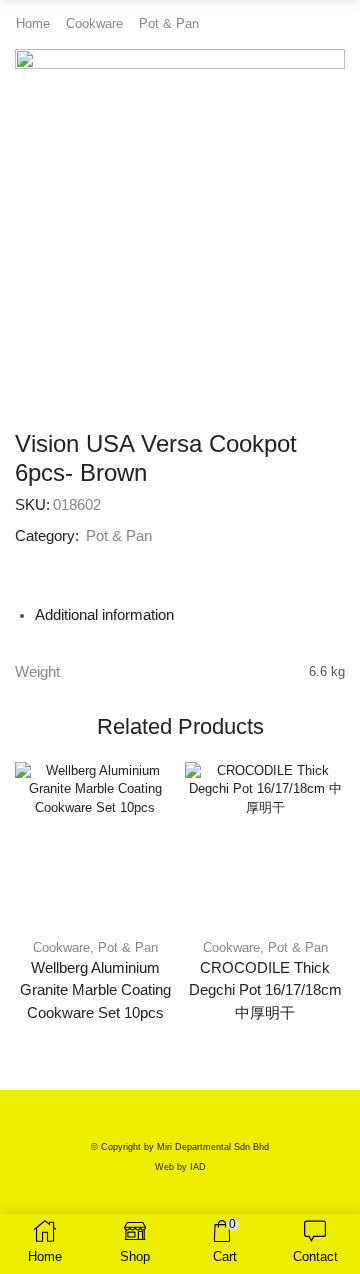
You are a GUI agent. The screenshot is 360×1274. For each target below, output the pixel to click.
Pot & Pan (169, 23)
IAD (198, 1167)
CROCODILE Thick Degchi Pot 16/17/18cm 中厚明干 (265, 990)
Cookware (94, 23)
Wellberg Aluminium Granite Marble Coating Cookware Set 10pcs (95, 990)
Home (33, 23)
